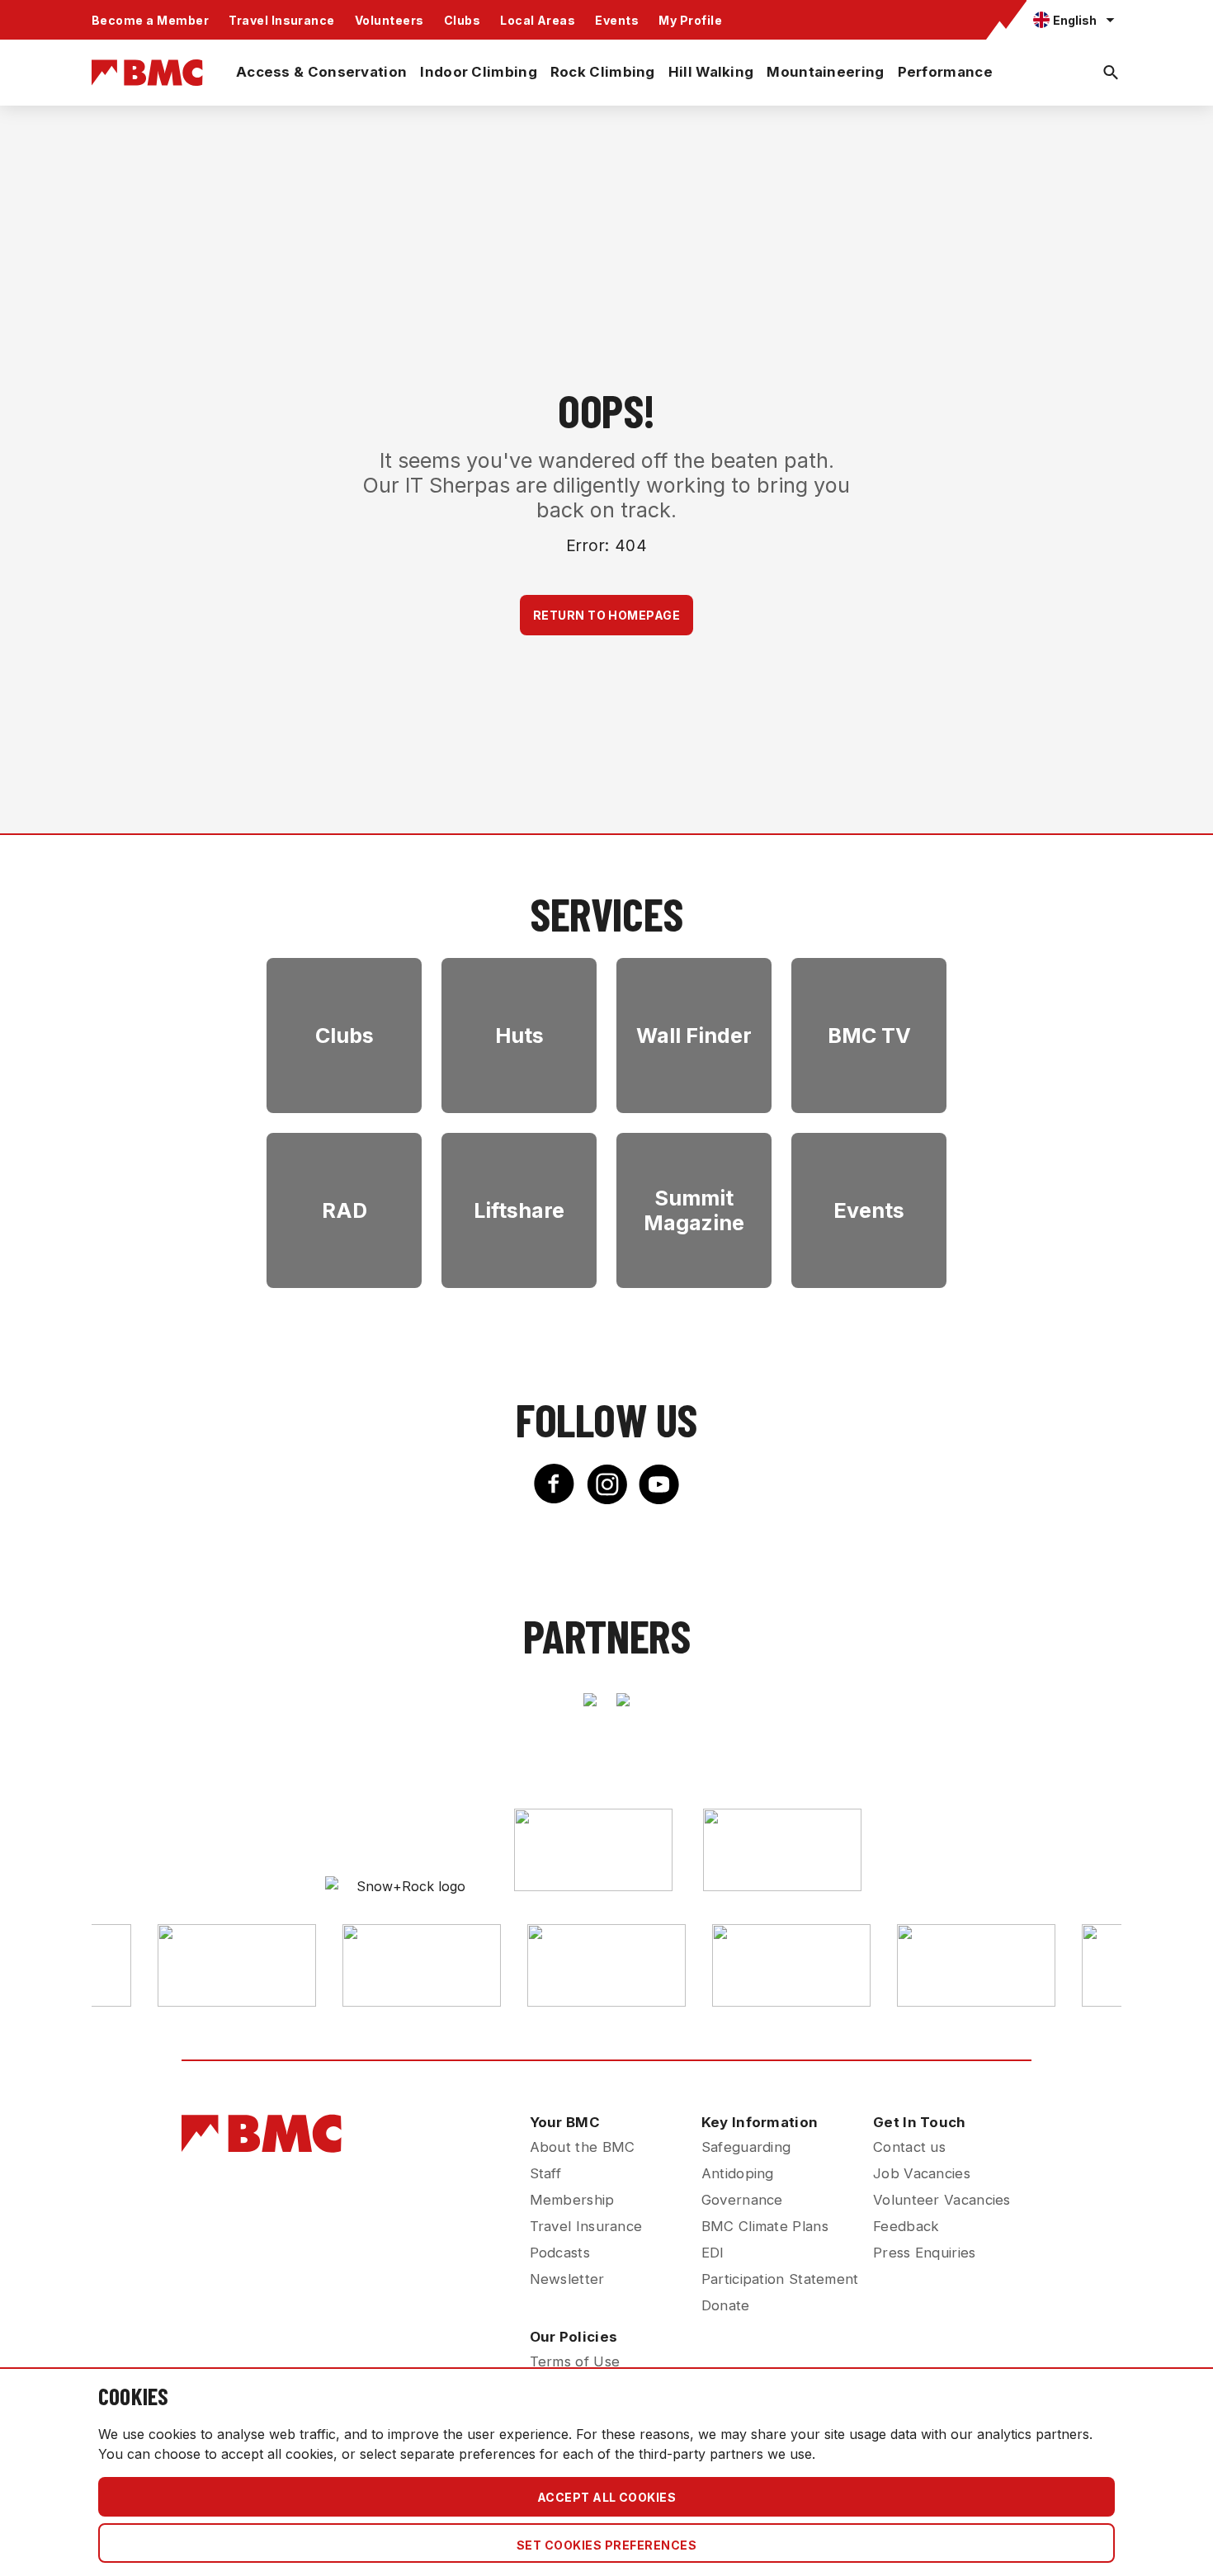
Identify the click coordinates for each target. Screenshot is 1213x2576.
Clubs (462, 20)
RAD (345, 1210)
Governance (742, 2200)
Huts (519, 1036)
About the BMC (583, 2147)
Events (617, 20)
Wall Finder (694, 1036)
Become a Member (150, 20)
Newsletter (567, 2279)
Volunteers (389, 20)
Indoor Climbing (479, 72)
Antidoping (738, 2173)
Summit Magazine (694, 1210)
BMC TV (869, 1036)
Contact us (909, 2147)
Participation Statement (780, 2279)
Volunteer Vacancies (942, 2200)
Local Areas (538, 20)
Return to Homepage (607, 615)
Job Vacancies (922, 2173)
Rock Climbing (603, 72)
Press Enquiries (925, 2253)
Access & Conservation (321, 72)
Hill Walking (711, 72)
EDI (713, 2253)
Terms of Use (575, 2361)
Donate (726, 2305)
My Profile (690, 20)
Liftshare (519, 1210)
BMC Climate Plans (765, 2226)
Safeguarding (746, 2147)
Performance (945, 72)
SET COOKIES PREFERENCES (606, 2545)
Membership (572, 2200)
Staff (546, 2173)
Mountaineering (825, 72)
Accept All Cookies (607, 2497)
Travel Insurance (282, 20)
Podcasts (560, 2253)
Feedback (906, 2226)
